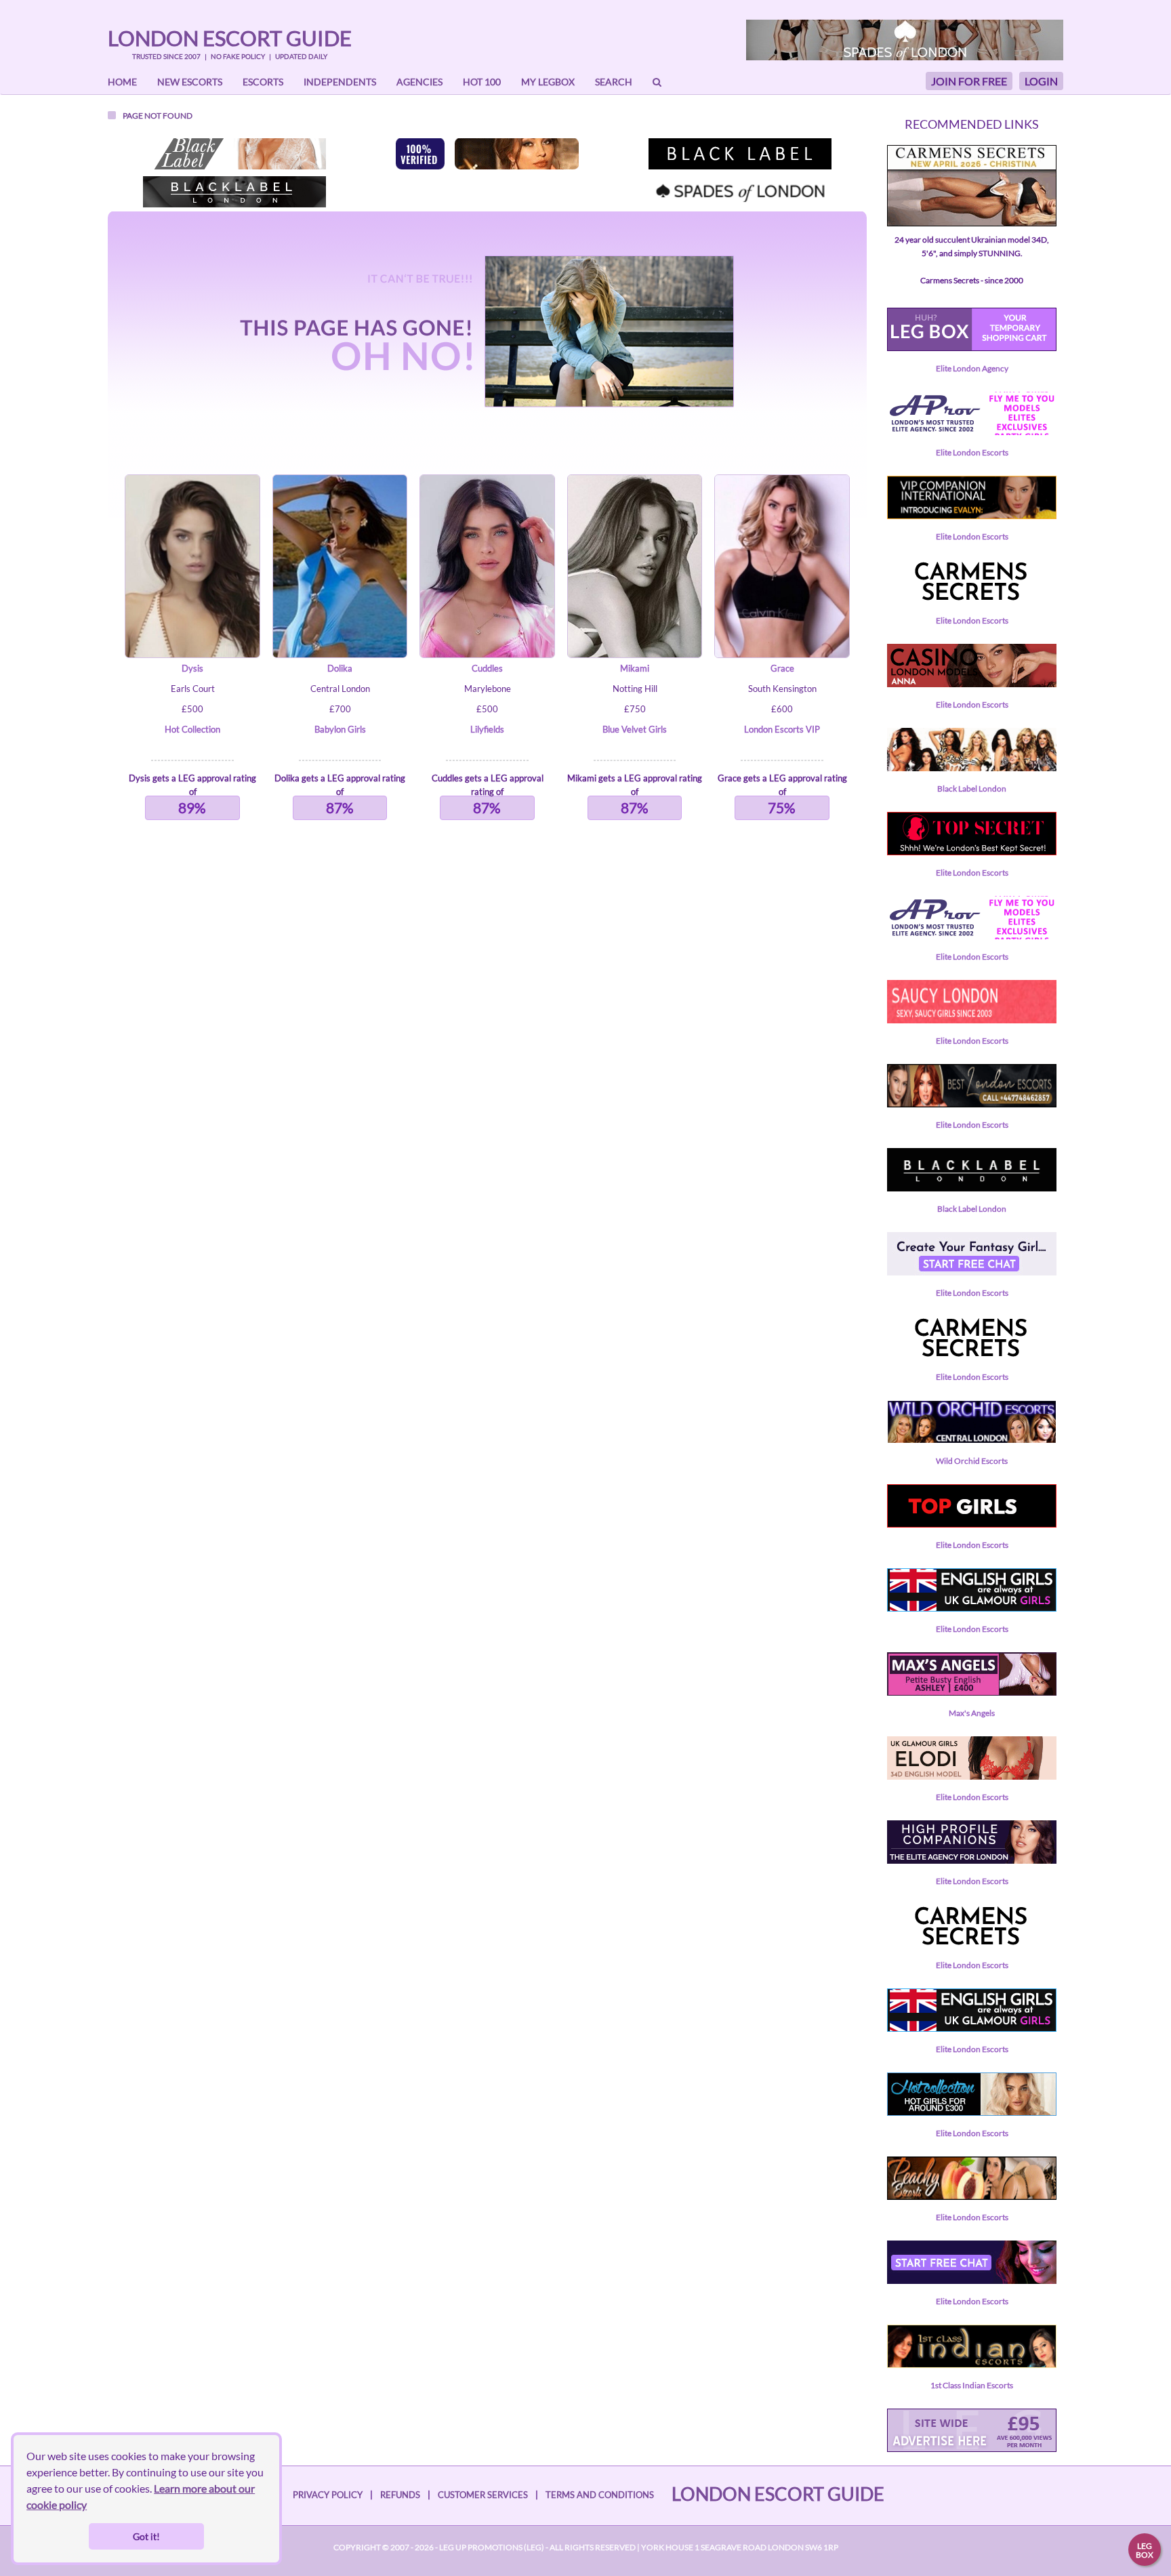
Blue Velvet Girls (635, 729)
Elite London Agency (972, 368)
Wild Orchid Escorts (972, 1461)
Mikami (635, 668)
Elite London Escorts (972, 452)
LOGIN (1041, 81)
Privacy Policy (328, 2495)
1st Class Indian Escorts (972, 2385)
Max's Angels (972, 1713)
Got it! (146, 2536)
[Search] (657, 82)
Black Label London (972, 789)
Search (614, 82)
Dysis (192, 668)
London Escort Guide (230, 38)
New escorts (190, 82)
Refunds (400, 2495)
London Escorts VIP (782, 729)
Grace (782, 668)
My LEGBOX (548, 82)
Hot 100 (482, 82)
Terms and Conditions (600, 2495)
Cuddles (487, 668)
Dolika (340, 668)
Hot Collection (192, 729)
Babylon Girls (340, 729)
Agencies (419, 82)
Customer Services (483, 2495)
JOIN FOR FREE (969, 81)
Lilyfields (487, 729)
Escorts (263, 82)
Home (122, 82)
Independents (340, 82)
